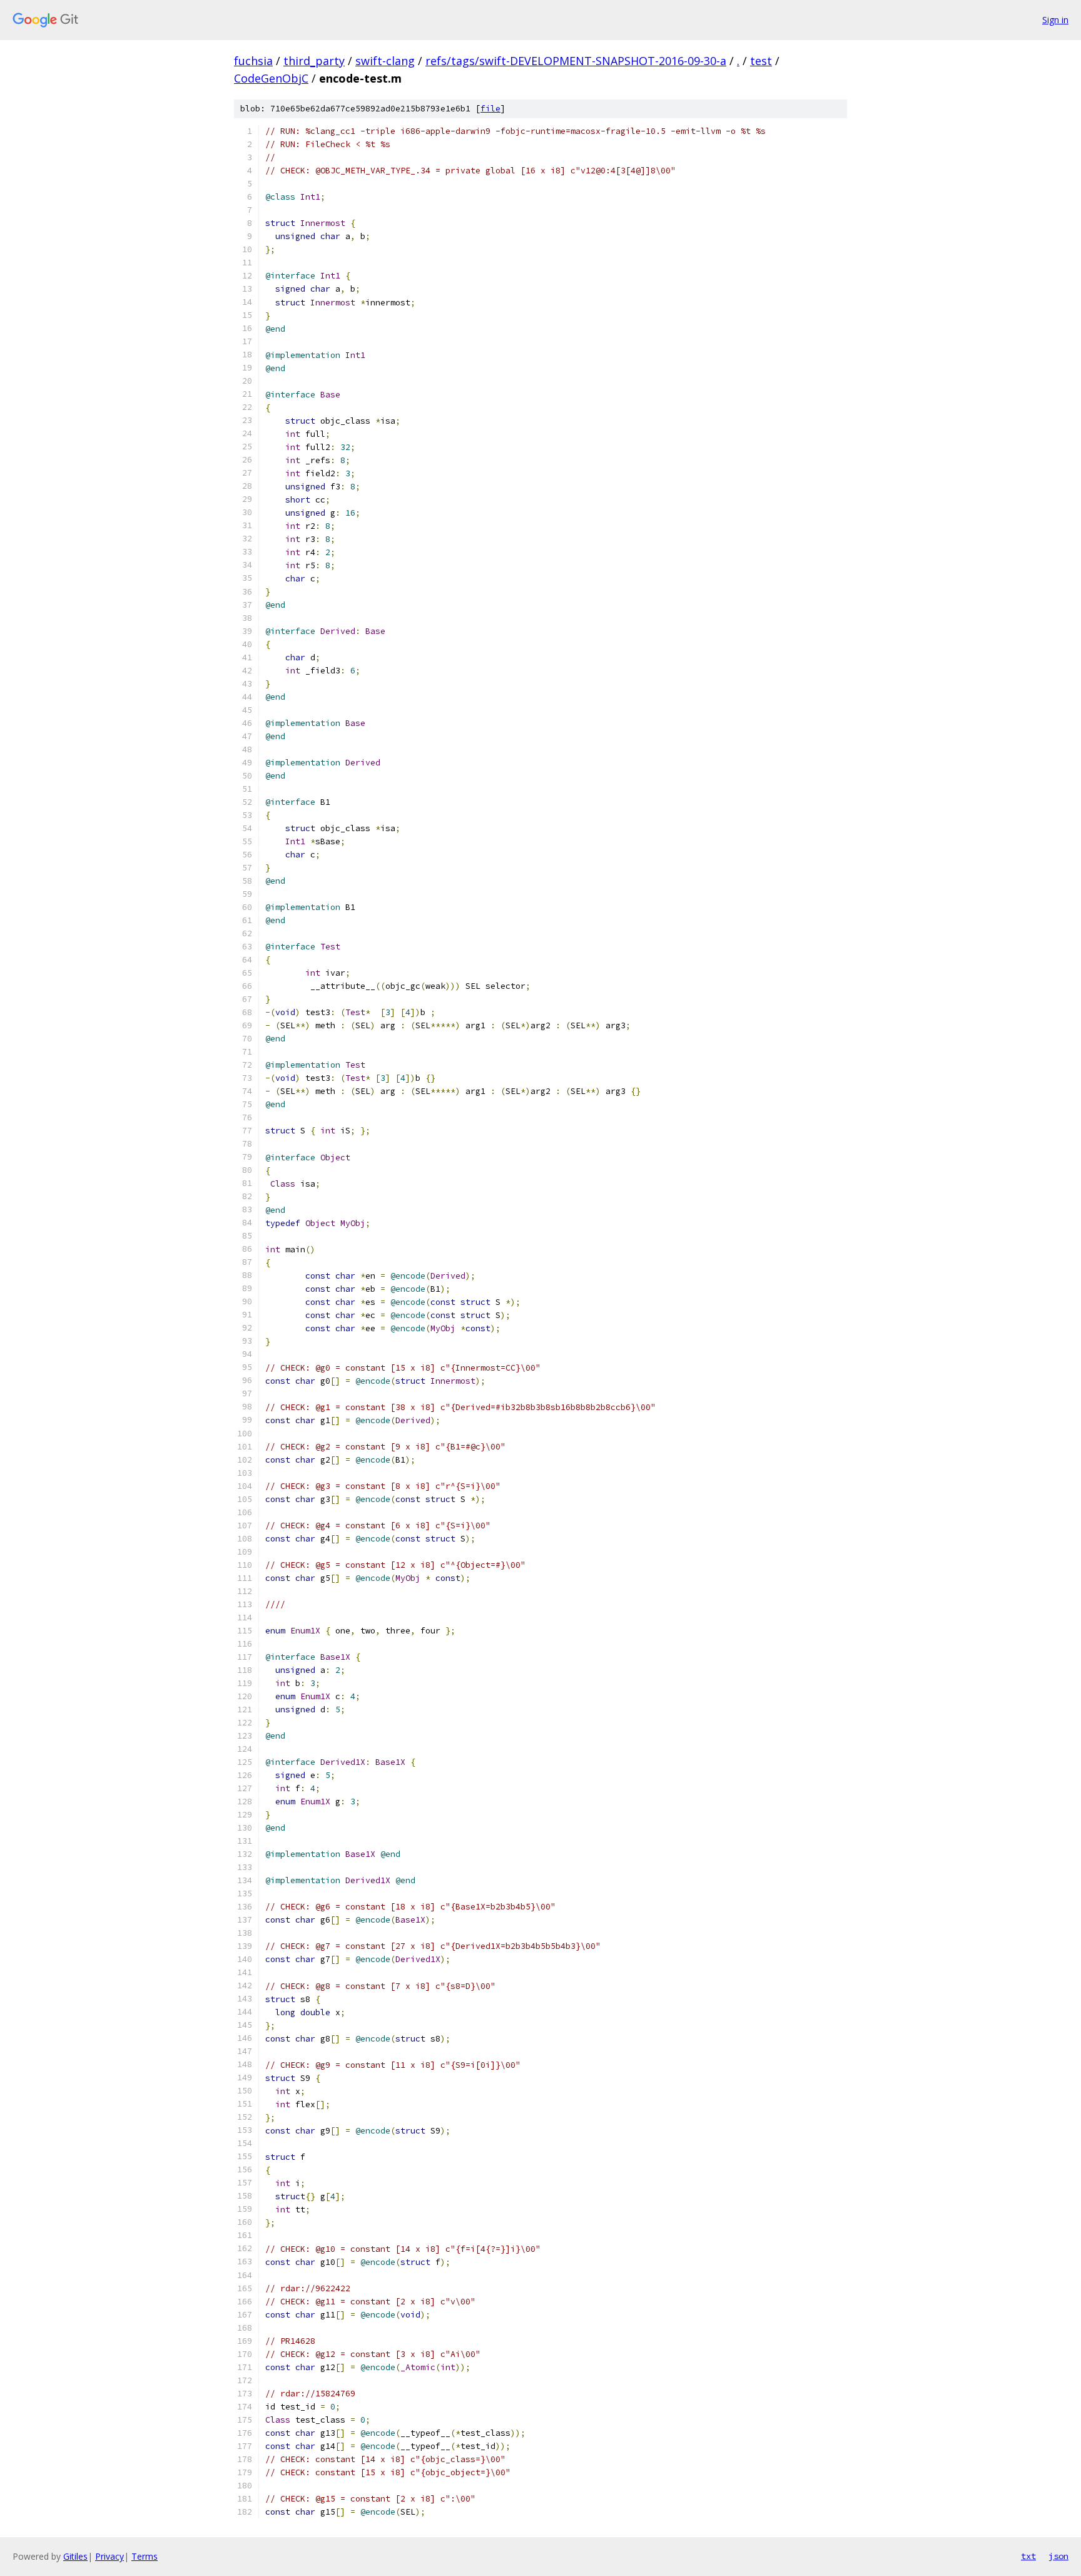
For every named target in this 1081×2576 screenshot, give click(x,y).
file (490, 109)
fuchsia (253, 61)
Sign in (1055, 20)
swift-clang (385, 61)
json (1058, 2556)
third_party (314, 61)
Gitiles (75, 2556)
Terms (145, 2556)
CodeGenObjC (271, 78)
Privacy (109, 2556)
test (761, 61)
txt (1028, 2556)
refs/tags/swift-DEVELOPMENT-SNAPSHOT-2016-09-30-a (576, 61)
